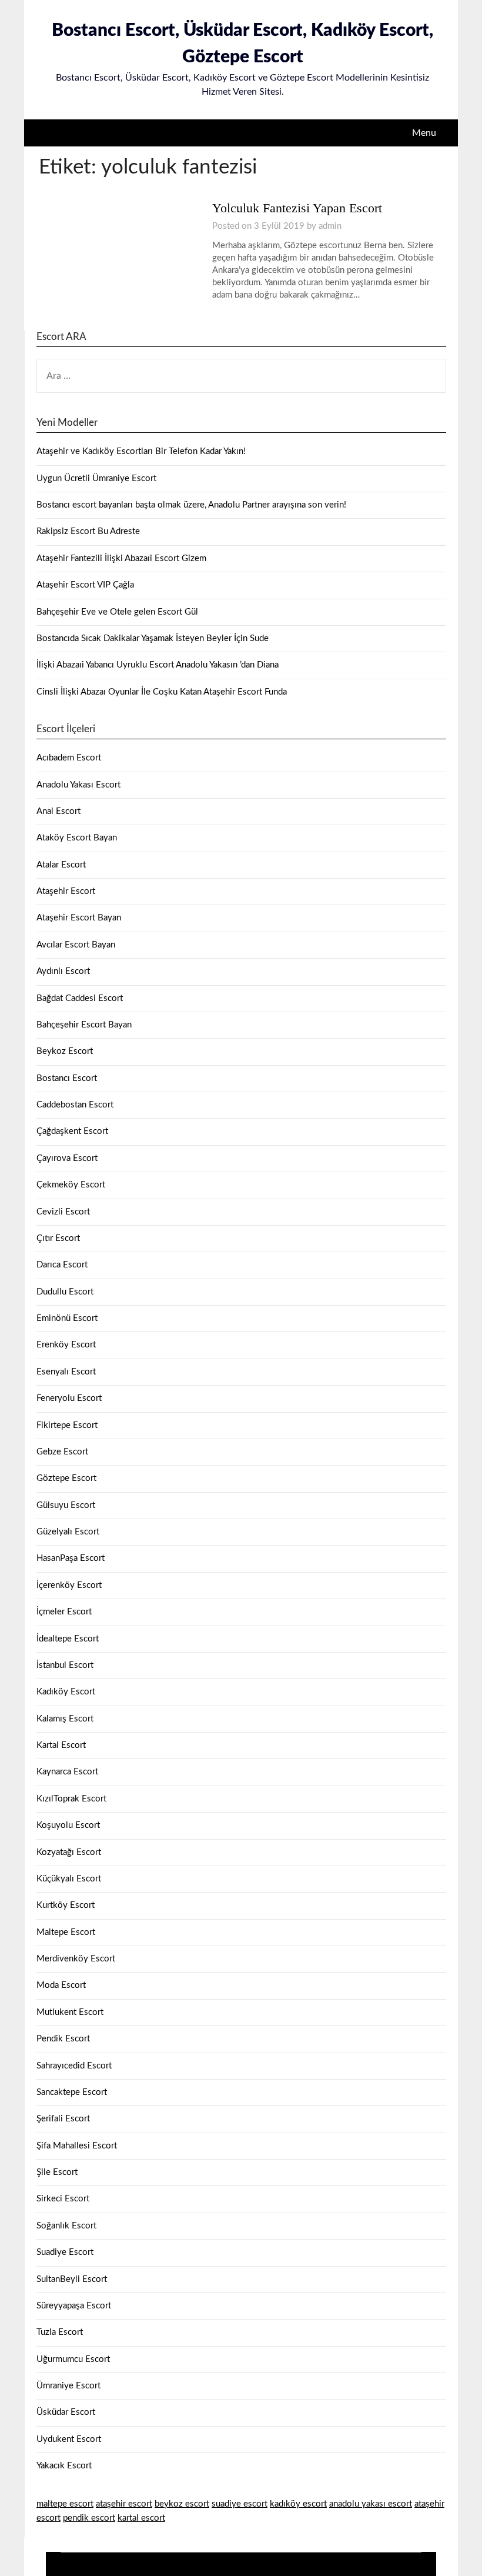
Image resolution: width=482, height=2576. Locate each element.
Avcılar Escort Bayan (76, 945)
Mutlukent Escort (70, 2012)
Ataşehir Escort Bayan (79, 918)
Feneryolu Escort (69, 1398)
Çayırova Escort (67, 1158)
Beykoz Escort (65, 1051)
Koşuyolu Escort (68, 1825)
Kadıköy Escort (66, 1692)
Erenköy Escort (66, 1345)
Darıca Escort (62, 1265)
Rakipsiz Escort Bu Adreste (88, 531)
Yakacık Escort (64, 2466)
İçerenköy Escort (69, 1585)
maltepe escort (65, 2504)
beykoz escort (182, 2504)
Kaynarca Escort (67, 1772)
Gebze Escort (62, 1452)
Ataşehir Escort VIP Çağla (85, 585)
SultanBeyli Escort (72, 2279)
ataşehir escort (124, 2504)
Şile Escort (57, 2172)
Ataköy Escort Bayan (77, 838)
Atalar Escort (61, 865)
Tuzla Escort (60, 2332)
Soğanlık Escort (66, 2226)
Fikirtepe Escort (67, 1425)
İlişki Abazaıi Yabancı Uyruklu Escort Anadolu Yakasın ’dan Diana (158, 665)
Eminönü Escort (67, 1318)
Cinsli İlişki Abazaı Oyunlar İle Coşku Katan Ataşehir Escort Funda (162, 692)
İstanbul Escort (65, 1665)
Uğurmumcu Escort (73, 2359)
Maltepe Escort (66, 1932)
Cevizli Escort (63, 1212)
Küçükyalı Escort (69, 1879)
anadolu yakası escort (371, 2504)
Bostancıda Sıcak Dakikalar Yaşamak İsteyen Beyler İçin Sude (153, 638)
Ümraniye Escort (68, 2386)
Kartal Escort (61, 1745)
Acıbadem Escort (69, 758)
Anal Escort (58, 811)
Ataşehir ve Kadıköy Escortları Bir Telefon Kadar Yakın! (141, 451)
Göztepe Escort (66, 1478)
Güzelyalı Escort (68, 1532)
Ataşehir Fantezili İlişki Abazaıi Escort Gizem (121, 558)
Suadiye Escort (65, 2252)
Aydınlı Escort (63, 971)
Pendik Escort (63, 2039)
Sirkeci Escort (63, 2199)
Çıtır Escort (58, 1238)
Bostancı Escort (67, 1078)
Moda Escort (61, 1985)
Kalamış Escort (65, 1719)
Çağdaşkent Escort (72, 1131)
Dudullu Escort (65, 1292)
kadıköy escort (298, 2504)
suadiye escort (240, 2504)
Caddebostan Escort (75, 1105)
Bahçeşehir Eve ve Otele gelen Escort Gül (117, 612)
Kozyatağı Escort (69, 1852)
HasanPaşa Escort (71, 1558)
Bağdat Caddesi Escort (80, 998)
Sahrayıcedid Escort (74, 2066)
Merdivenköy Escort (76, 1959)
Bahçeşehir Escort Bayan (84, 1025)
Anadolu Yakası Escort (78, 785)
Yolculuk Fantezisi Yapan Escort (297, 208)
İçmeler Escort (64, 1612)
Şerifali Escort (63, 2119)
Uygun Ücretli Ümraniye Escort (96, 478)
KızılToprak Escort (71, 1799)
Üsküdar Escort (66, 2412)
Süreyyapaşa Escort (74, 2306)
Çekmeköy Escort (71, 1185)
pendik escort (89, 2518)
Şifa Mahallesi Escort (77, 2146)
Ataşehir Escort (66, 891)
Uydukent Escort (69, 2439)
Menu (424, 133)
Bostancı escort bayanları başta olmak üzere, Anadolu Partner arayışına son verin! (191, 505)
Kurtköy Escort (66, 1905)
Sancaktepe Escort (72, 2092)
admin (330, 226)
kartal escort (141, 2518)
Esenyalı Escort (66, 1372)
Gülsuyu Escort (66, 1505)
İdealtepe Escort (68, 1639)
